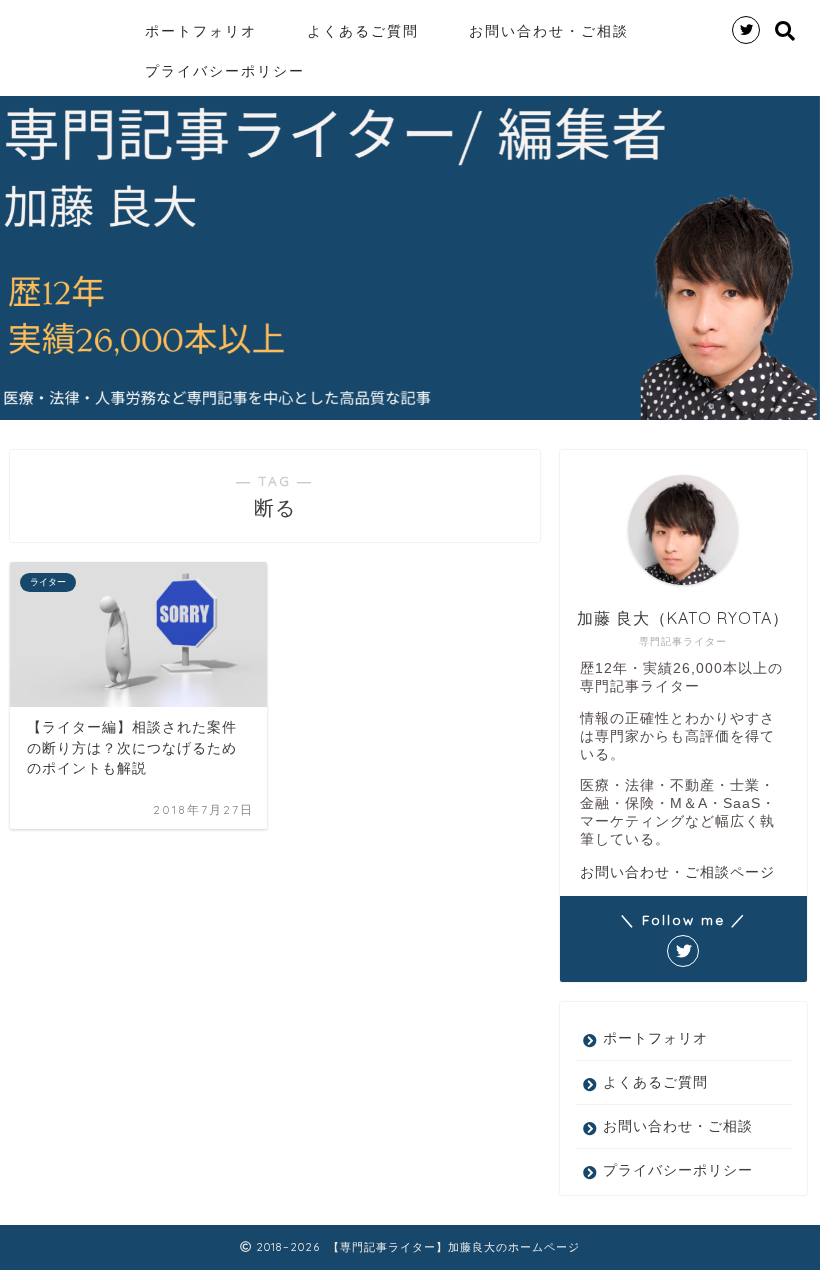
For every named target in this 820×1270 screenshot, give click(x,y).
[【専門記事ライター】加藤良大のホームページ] (21, 8)
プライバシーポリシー (225, 71)
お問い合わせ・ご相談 (549, 31)
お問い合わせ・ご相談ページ (677, 871)
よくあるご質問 (363, 31)
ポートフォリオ (201, 31)
